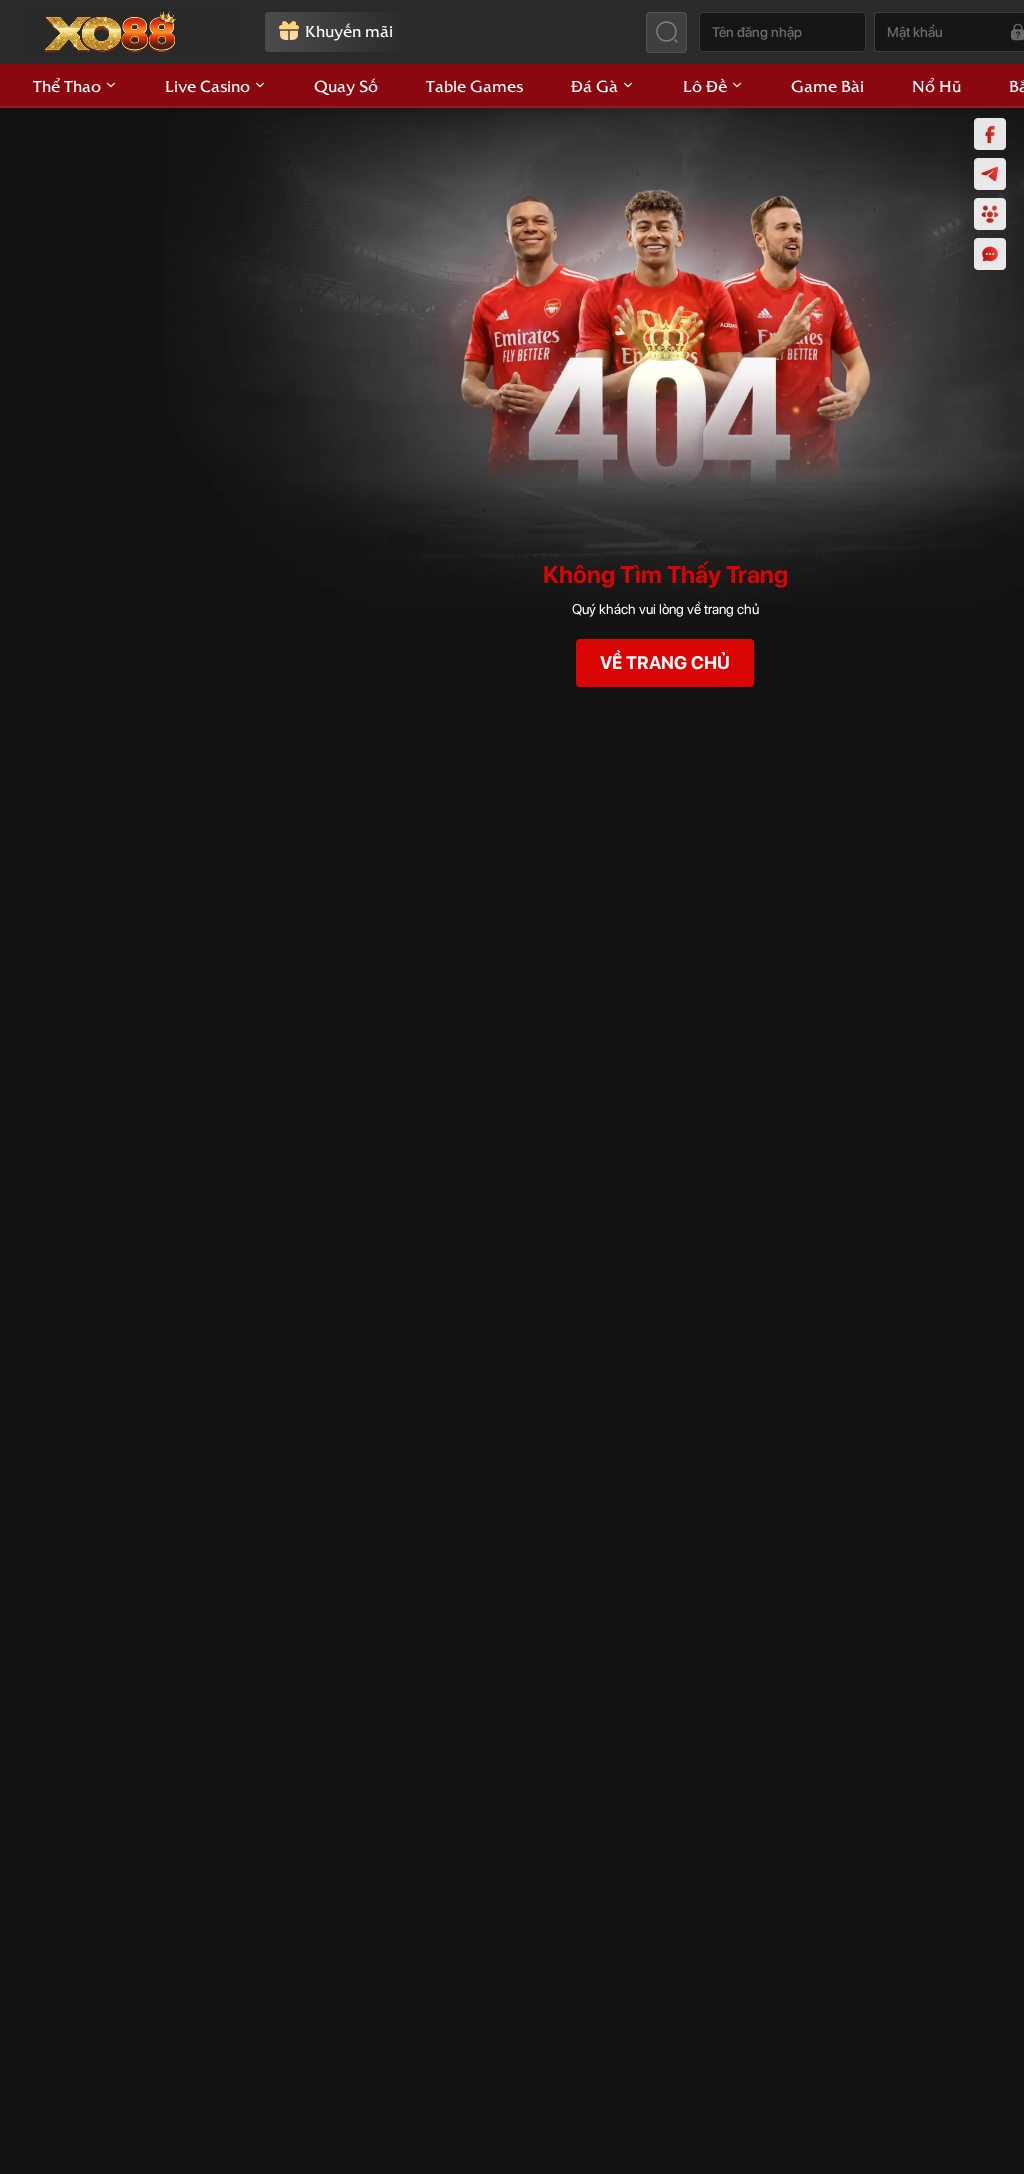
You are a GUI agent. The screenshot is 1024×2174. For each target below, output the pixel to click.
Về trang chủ (665, 662)
